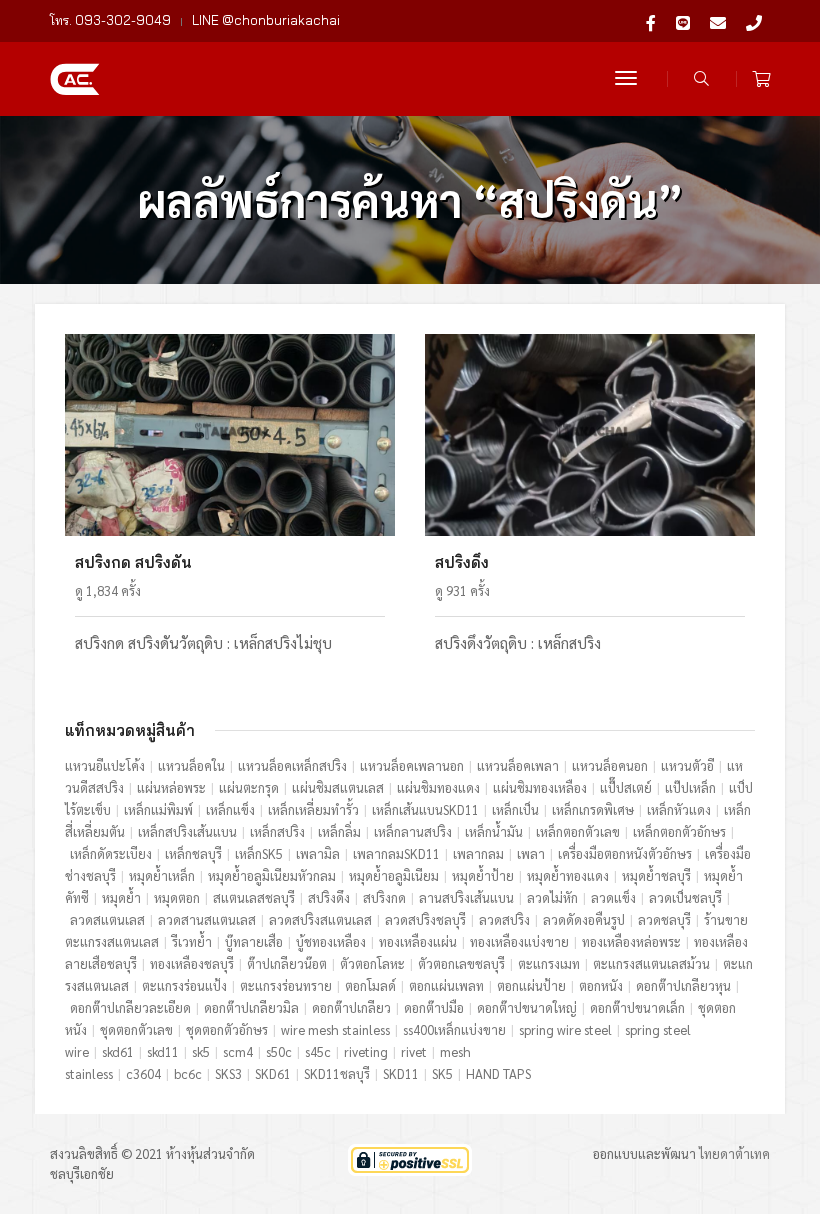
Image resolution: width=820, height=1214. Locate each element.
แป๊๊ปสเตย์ (626, 787)
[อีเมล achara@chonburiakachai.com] (718, 20)
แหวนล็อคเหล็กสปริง (292, 765)
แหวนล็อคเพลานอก (412, 765)
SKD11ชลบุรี (337, 1073)
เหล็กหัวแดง (679, 809)
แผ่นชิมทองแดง (438, 787)
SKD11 (401, 1073)
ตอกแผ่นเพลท (446, 985)
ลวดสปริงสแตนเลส (320, 919)
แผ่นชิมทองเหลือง (540, 787)
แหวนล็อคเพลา (518, 765)
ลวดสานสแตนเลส (207, 919)
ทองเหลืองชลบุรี (192, 963)
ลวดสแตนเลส (107, 919)
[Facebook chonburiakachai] (651, 20)
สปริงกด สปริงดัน (133, 562)
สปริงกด (384, 897)
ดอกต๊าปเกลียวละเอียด (130, 1007)
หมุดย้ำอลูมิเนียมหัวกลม (272, 875)
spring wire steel (565, 1029)
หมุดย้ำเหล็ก (162, 875)
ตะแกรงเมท (549, 963)
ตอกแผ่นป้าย (531, 985)
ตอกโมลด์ (370, 985)
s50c (279, 1051)
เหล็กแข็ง (230, 809)
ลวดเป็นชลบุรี (685, 897)
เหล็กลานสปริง (413, 831)
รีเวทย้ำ (192, 941)
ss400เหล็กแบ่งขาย (454, 1029)
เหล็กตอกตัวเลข (578, 831)
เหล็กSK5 (259, 853)
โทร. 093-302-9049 (110, 20)
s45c (318, 1051)
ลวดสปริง (504, 919)
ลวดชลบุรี (664, 919)
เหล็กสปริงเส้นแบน (187, 831)
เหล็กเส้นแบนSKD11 (425, 809)
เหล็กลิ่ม (339, 831)
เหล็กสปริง (277, 831)
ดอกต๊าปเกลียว (351, 1007)
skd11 (163, 1051)
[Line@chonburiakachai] (683, 20)
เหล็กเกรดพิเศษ (593, 809)
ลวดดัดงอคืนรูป (584, 919)
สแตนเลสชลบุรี (254, 897)
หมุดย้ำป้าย (483, 875)
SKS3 (228, 1073)
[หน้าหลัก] (75, 76)
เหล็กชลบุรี (193, 853)
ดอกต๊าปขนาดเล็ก (637, 1007)
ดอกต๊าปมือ (434, 1007)
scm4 (238, 1051)
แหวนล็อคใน (191, 765)
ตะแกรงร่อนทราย (286, 985)
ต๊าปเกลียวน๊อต (287, 963)
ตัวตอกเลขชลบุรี (461, 963)
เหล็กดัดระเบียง (111, 853)
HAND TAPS (498, 1073)
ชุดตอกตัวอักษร (227, 1029)
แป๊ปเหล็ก (690, 787)
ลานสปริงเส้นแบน (466, 897)
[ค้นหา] (701, 78)
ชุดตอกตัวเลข (136, 1029)
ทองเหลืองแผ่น (418, 941)
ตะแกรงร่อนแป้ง (184, 985)
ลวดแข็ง (613, 897)
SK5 (442, 1073)
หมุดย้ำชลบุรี (656, 875)
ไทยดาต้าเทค (734, 1153)
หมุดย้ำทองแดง (568, 875)
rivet (414, 1051)
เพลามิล (318, 853)
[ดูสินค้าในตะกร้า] (761, 78)
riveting (366, 1051)
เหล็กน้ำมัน (494, 831)
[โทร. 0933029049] (754, 20)
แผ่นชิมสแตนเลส (338, 787)
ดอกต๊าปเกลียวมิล (251, 1007)
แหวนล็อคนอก (610, 765)
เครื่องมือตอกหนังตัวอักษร (625, 853)
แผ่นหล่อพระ (171, 787)
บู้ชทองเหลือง (331, 941)
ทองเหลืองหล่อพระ (631, 941)
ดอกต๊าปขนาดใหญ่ (527, 1007)
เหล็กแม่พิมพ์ (158, 809)
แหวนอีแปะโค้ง (105, 765)
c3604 (143, 1073)
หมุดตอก (177, 897)
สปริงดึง (462, 562)
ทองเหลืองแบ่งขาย (519, 941)
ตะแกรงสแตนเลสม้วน (651, 963)
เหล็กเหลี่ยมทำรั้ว (313, 809)
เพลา (531, 853)
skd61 (118, 1051)
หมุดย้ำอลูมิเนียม (394, 875)
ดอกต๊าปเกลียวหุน (683, 985)
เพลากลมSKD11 (396, 853)
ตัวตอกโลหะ (372, 963)
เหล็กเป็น (515, 809)
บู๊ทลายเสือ (254, 941)
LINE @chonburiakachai (266, 20)
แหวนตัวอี (687, 765)
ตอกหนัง (601, 985)
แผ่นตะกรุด (249, 787)
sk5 (201, 1051)
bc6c (188, 1073)
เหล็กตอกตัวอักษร (679, 831)
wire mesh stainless (335, 1029)
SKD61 (273, 1073)
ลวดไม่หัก (552, 897)
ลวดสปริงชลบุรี (425, 919)
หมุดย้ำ (121, 897)
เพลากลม (478, 853)
